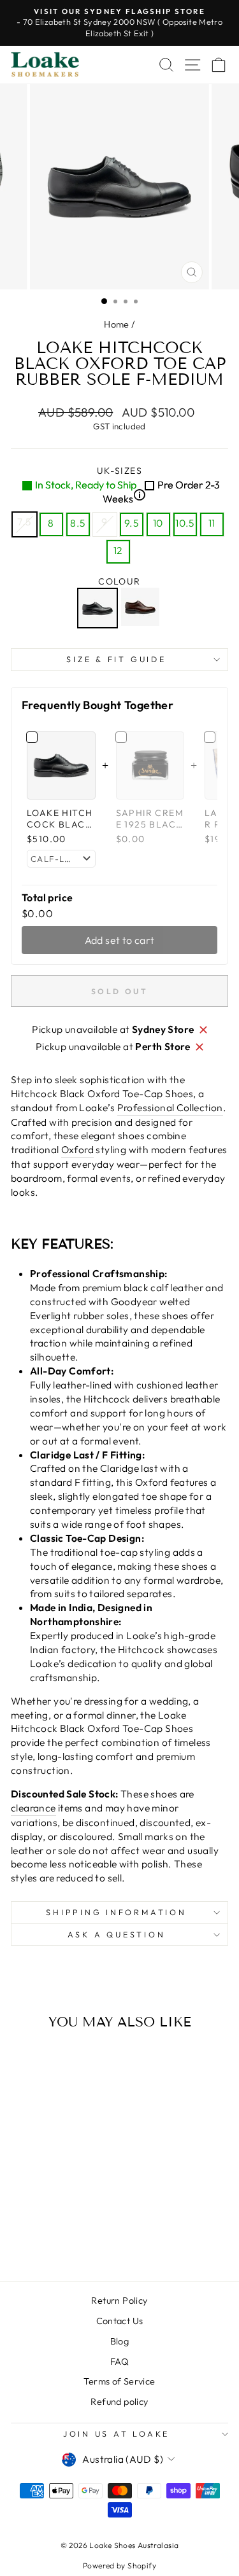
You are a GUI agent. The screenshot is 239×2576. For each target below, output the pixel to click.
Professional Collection (170, 1107)
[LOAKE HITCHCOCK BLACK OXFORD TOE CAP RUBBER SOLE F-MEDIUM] (99, 608)
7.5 (24, 522)
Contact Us (120, 2321)
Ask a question (117, 1934)
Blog (120, 2341)
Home (117, 324)
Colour (119, 581)
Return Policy (119, 2301)
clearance (33, 1808)
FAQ (119, 2362)
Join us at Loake (116, 2434)
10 (158, 523)
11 (212, 523)
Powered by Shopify (119, 2566)
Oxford (77, 1149)
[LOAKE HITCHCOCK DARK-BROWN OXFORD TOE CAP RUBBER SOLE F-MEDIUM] (142, 608)
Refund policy (119, 2402)
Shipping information (116, 1912)
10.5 (185, 523)
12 (118, 550)
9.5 (131, 523)
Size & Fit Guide (116, 659)
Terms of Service (119, 2381)
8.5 (77, 523)
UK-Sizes (127, 485)
